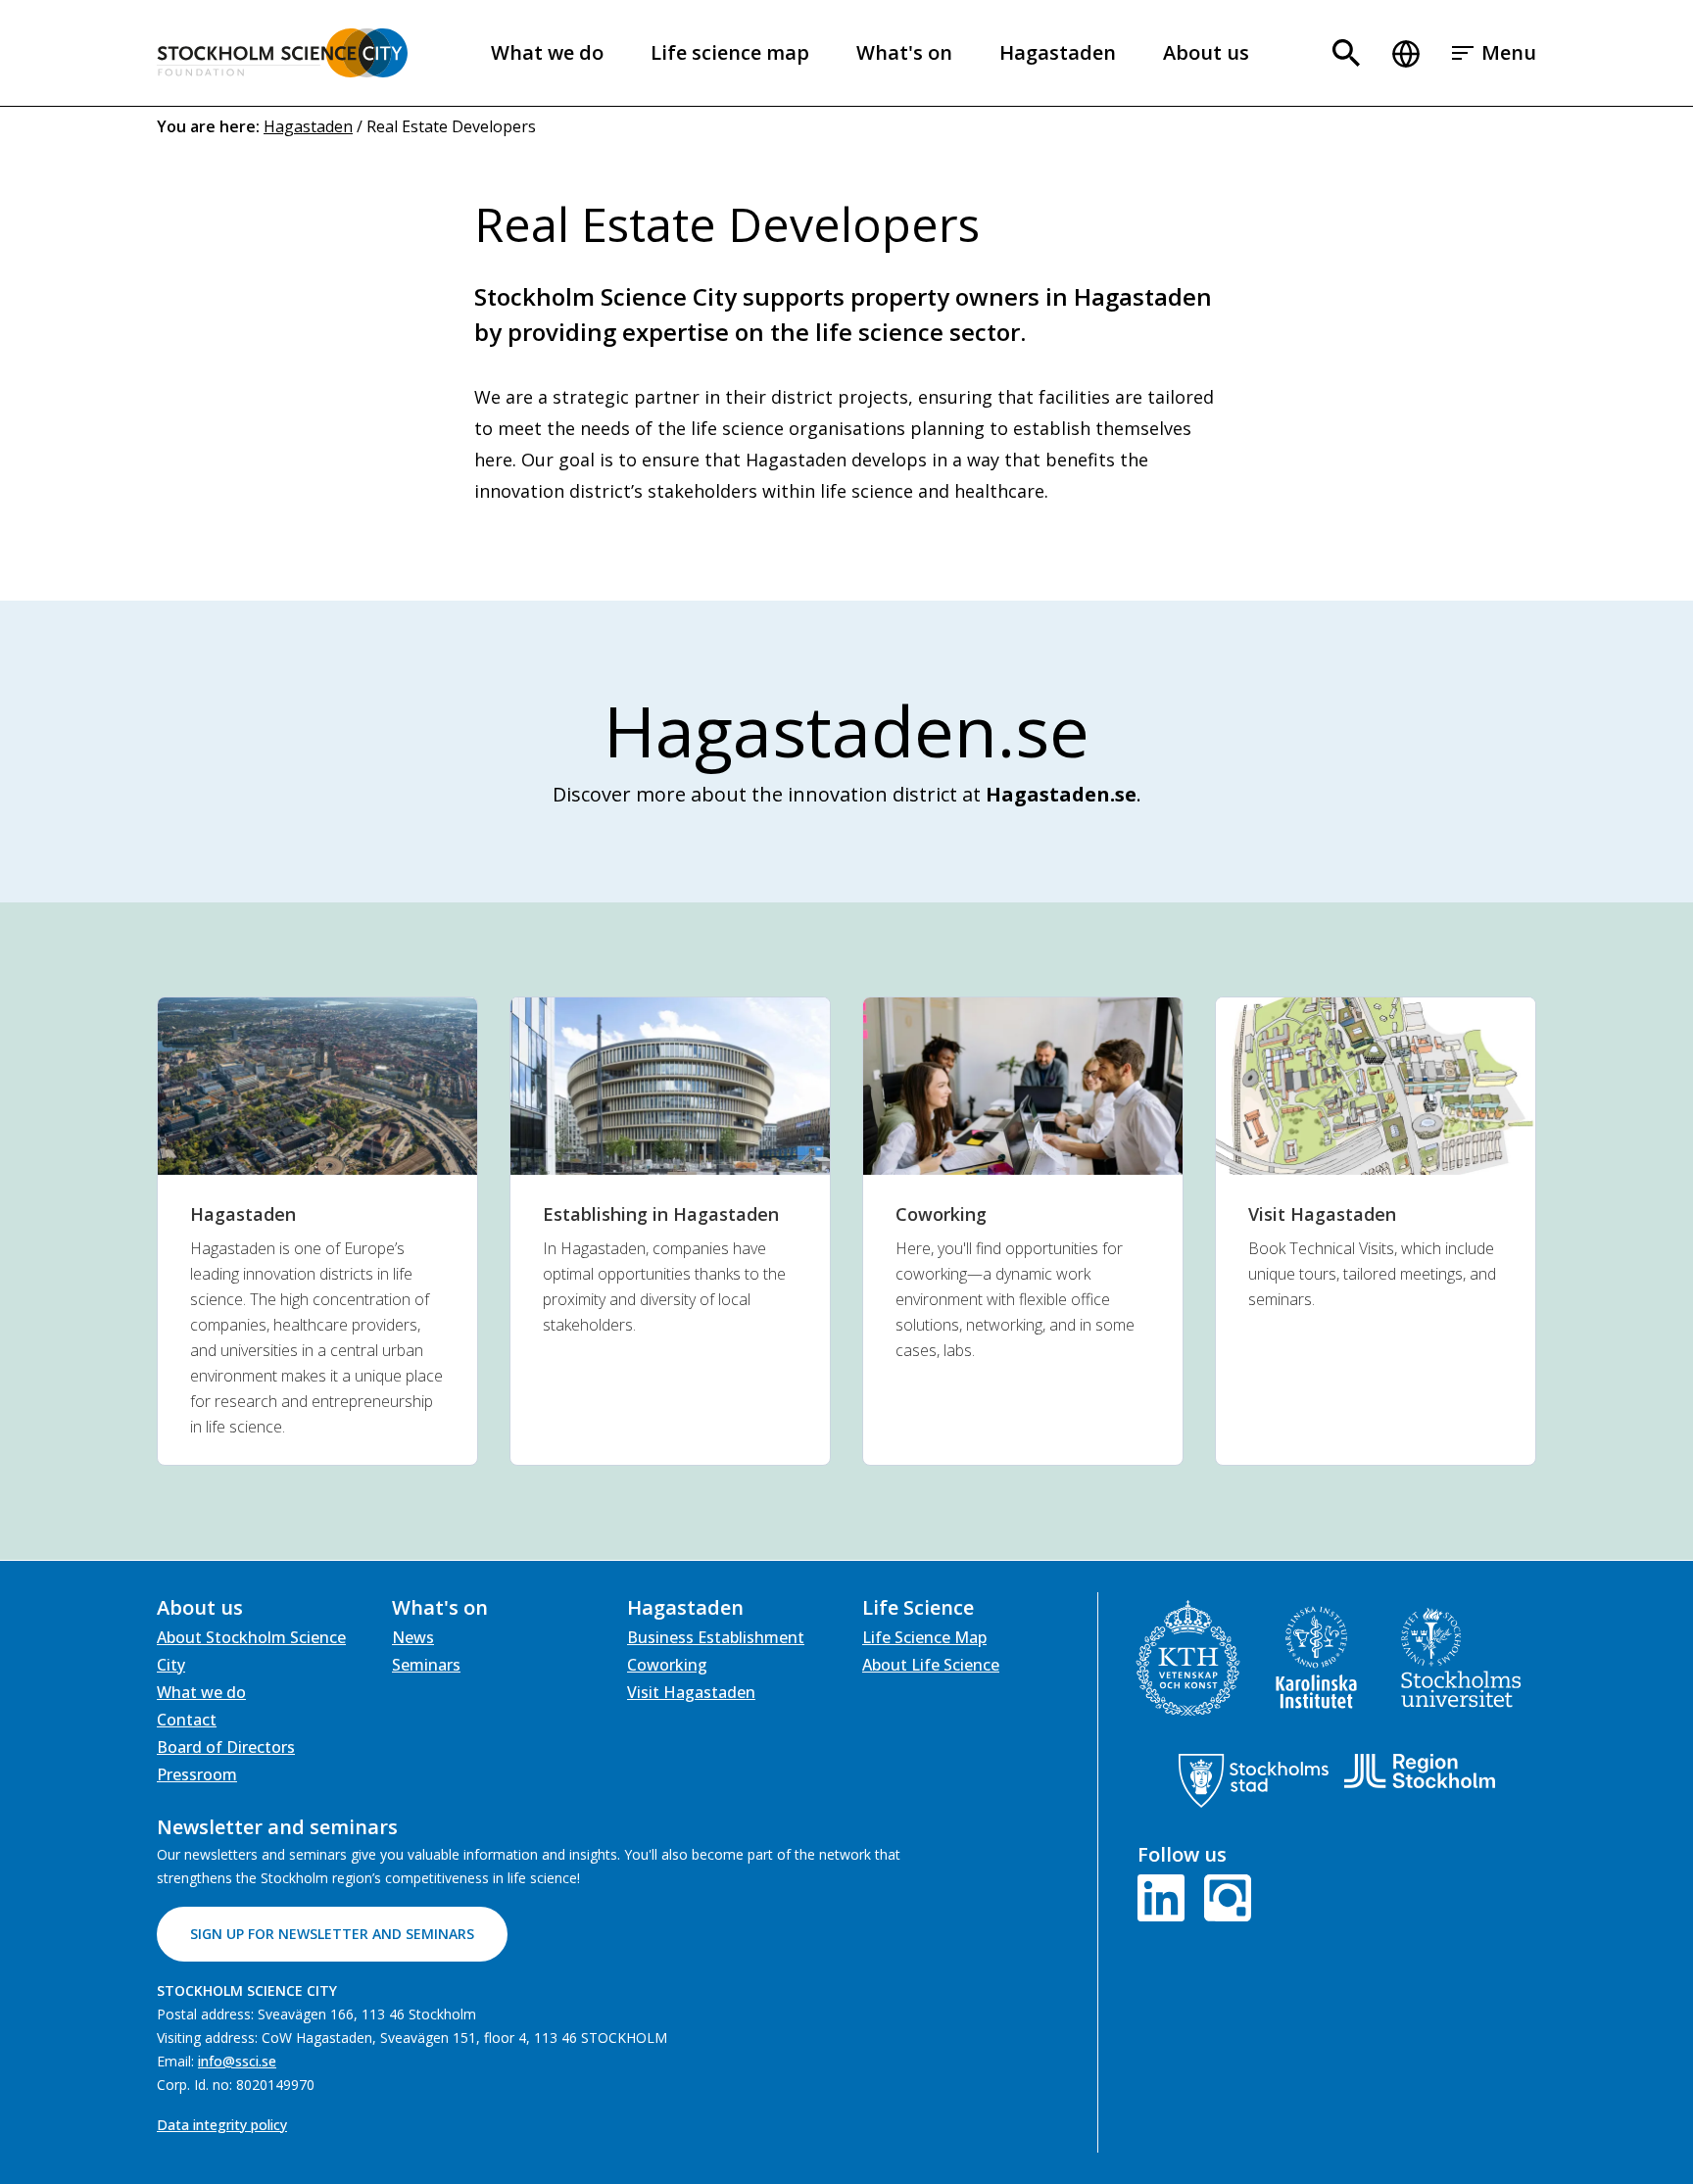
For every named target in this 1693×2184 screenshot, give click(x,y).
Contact (187, 1720)
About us (1206, 52)
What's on (904, 52)
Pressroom (197, 1774)
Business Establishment (716, 1637)
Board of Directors (226, 1747)
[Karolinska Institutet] (1316, 1657)
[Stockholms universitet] (1461, 1658)
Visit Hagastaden (691, 1692)
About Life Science (931, 1665)
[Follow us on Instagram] (1224, 1896)
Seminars (426, 1665)
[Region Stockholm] (1419, 1771)
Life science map (730, 52)
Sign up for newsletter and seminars (332, 1934)
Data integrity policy (222, 2125)
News (413, 1637)
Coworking (667, 1665)
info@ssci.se (237, 2061)
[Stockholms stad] (1254, 1781)
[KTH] (1188, 1658)
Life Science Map (924, 1637)
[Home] (282, 53)
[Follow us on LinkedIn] (1165, 1896)
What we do (547, 52)
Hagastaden (1058, 52)
